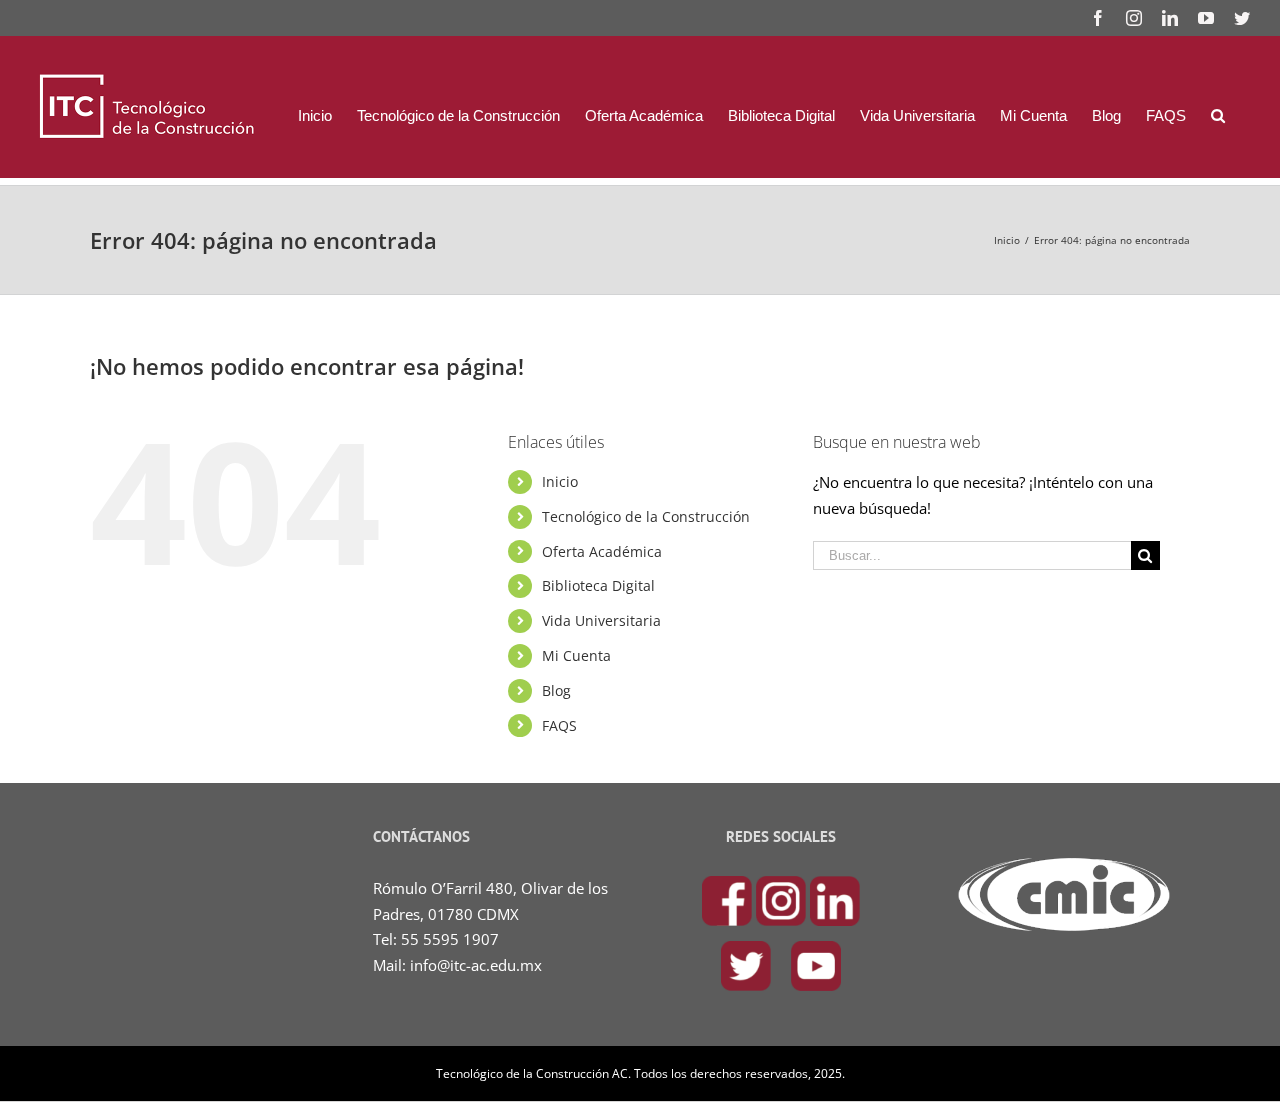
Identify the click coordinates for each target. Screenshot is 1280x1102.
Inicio (560, 481)
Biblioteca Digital (598, 585)
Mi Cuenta (576, 655)
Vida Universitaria (601, 620)
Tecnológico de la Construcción (646, 516)
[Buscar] (1218, 115)
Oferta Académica (602, 551)
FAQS (559, 725)
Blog (556, 690)
